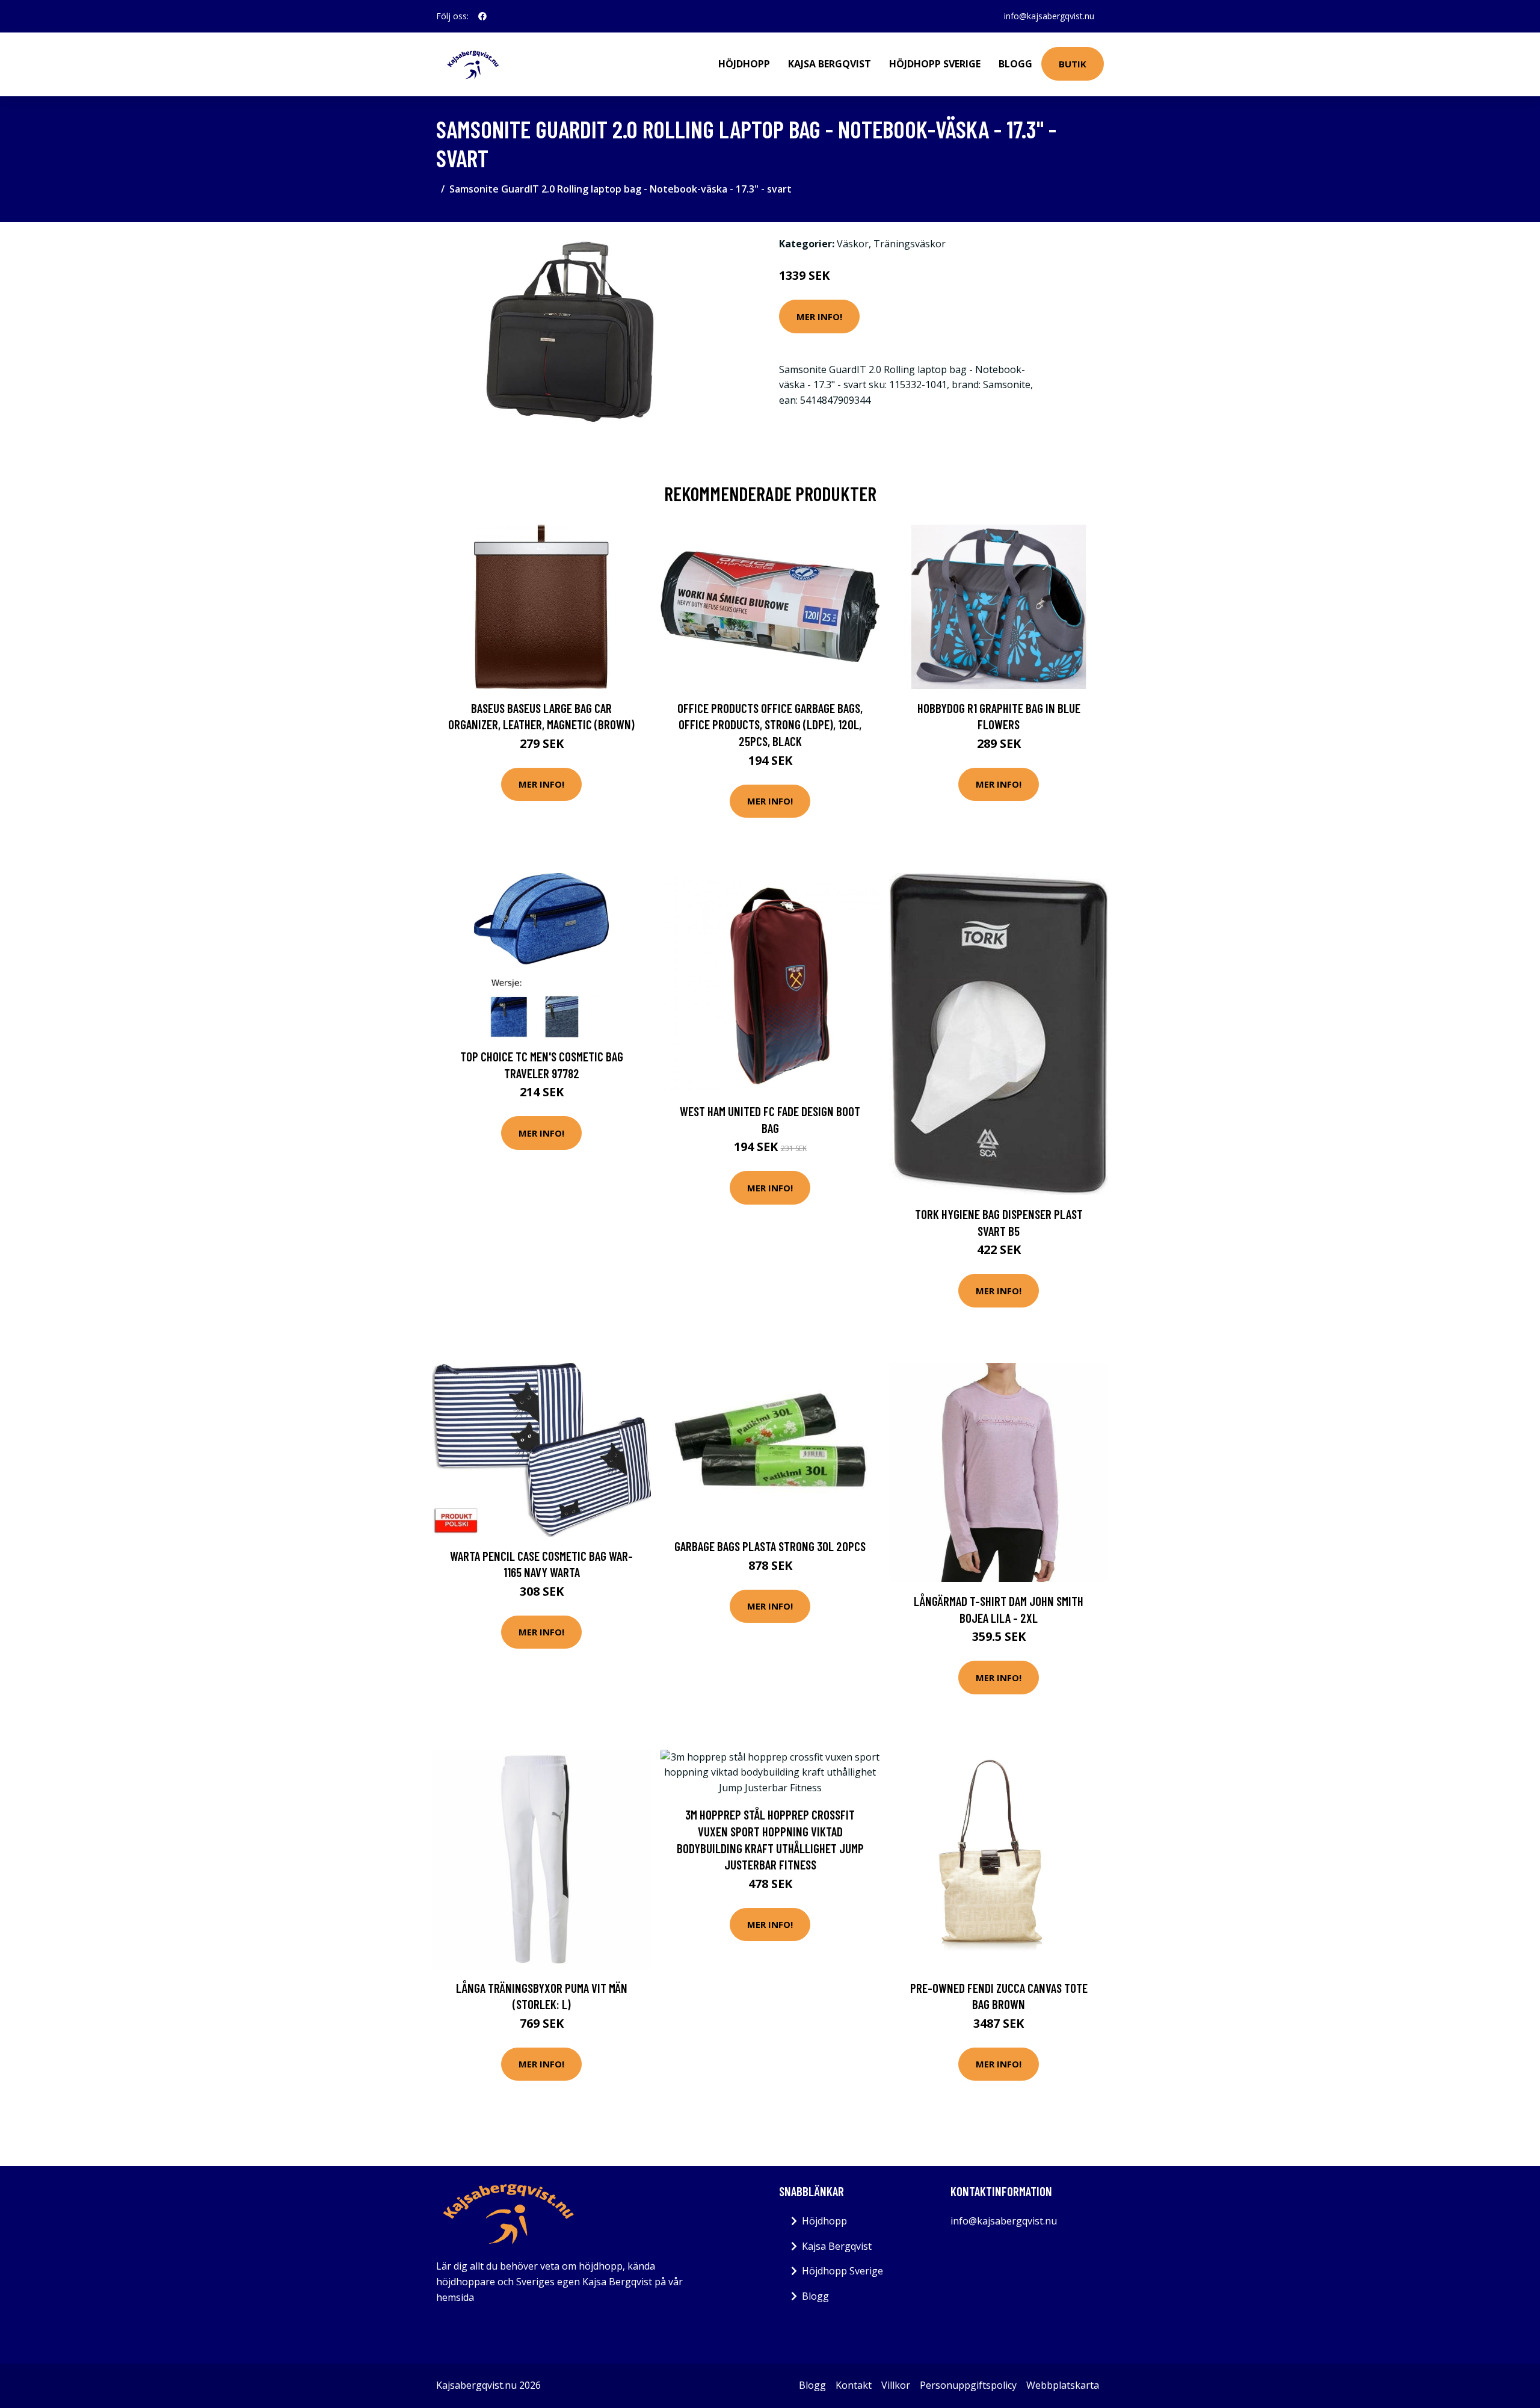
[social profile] (482, 16)
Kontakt (854, 2385)
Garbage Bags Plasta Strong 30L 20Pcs (770, 1546)
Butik (1073, 64)
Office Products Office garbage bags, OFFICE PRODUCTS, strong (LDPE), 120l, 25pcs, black (770, 724)
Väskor (853, 244)
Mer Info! (819, 316)
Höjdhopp (744, 64)
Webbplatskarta (1063, 2385)
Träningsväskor (910, 244)
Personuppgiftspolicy (968, 2385)
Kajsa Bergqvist (830, 64)
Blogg (1015, 64)
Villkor (896, 2385)
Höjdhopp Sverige (935, 64)
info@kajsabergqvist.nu (1049, 16)
